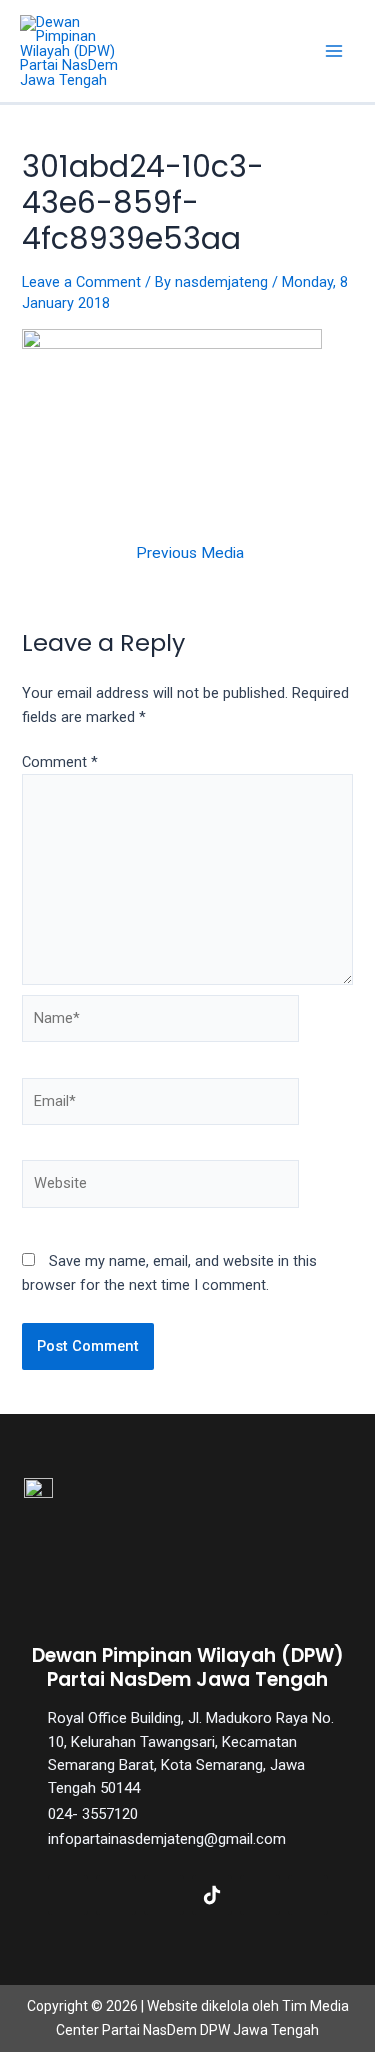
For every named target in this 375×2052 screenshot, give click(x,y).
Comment (60, 762)
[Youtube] (260, 1895)
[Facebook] (68, 1895)
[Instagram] (164, 1895)
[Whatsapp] (308, 1895)
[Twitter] (116, 1895)
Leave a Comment (81, 282)
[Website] (160, 1188)
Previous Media (190, 554)
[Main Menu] (334, 51)
